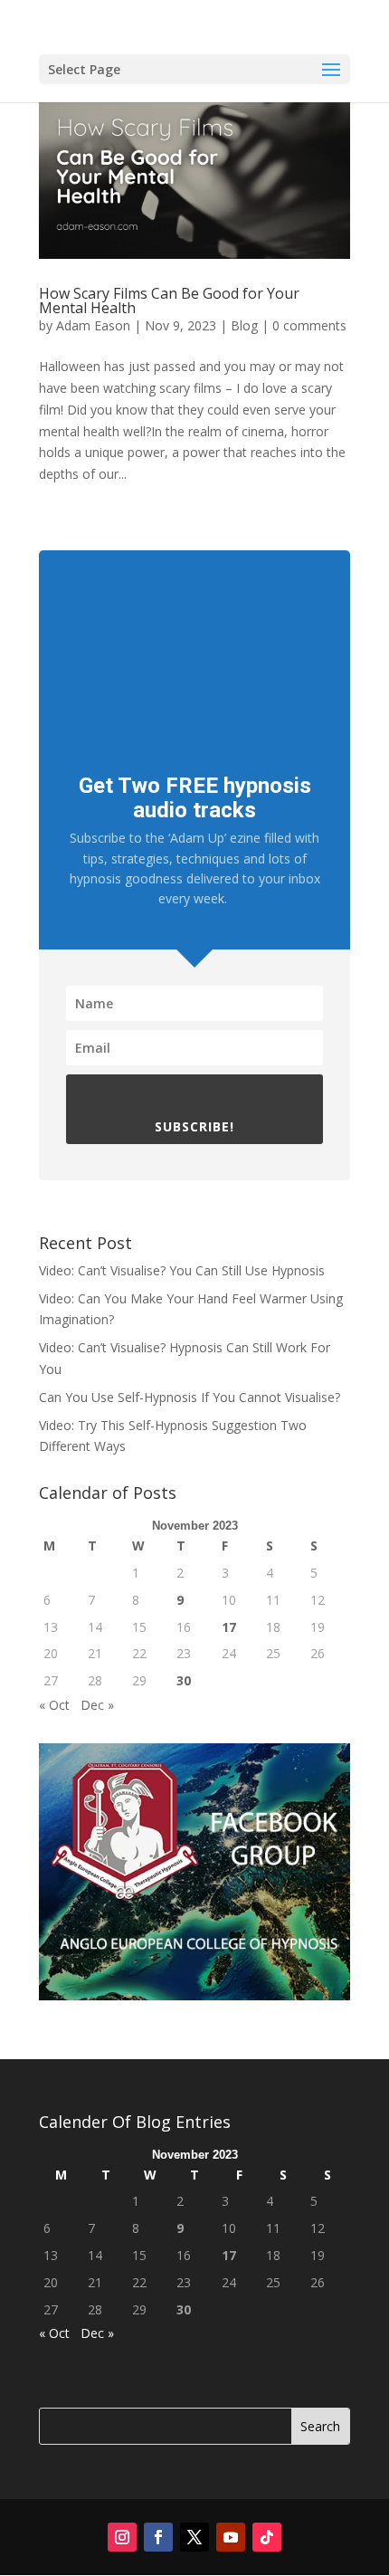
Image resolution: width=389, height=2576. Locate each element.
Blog (244, 325)
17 (229, 1627)
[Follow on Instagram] (122, 2537)
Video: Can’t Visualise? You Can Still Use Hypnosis (182, 1270)
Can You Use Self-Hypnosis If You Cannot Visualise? (190, 1397)
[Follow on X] (194, 2537)
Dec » (97, 1705)
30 (184, 1680)
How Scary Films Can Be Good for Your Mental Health (169, 301)
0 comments (309, 325)
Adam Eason (93, 325)
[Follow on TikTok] (267, 2537)
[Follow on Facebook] (158, 2537)
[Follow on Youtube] (231, 2537)
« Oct (54, 1705)
